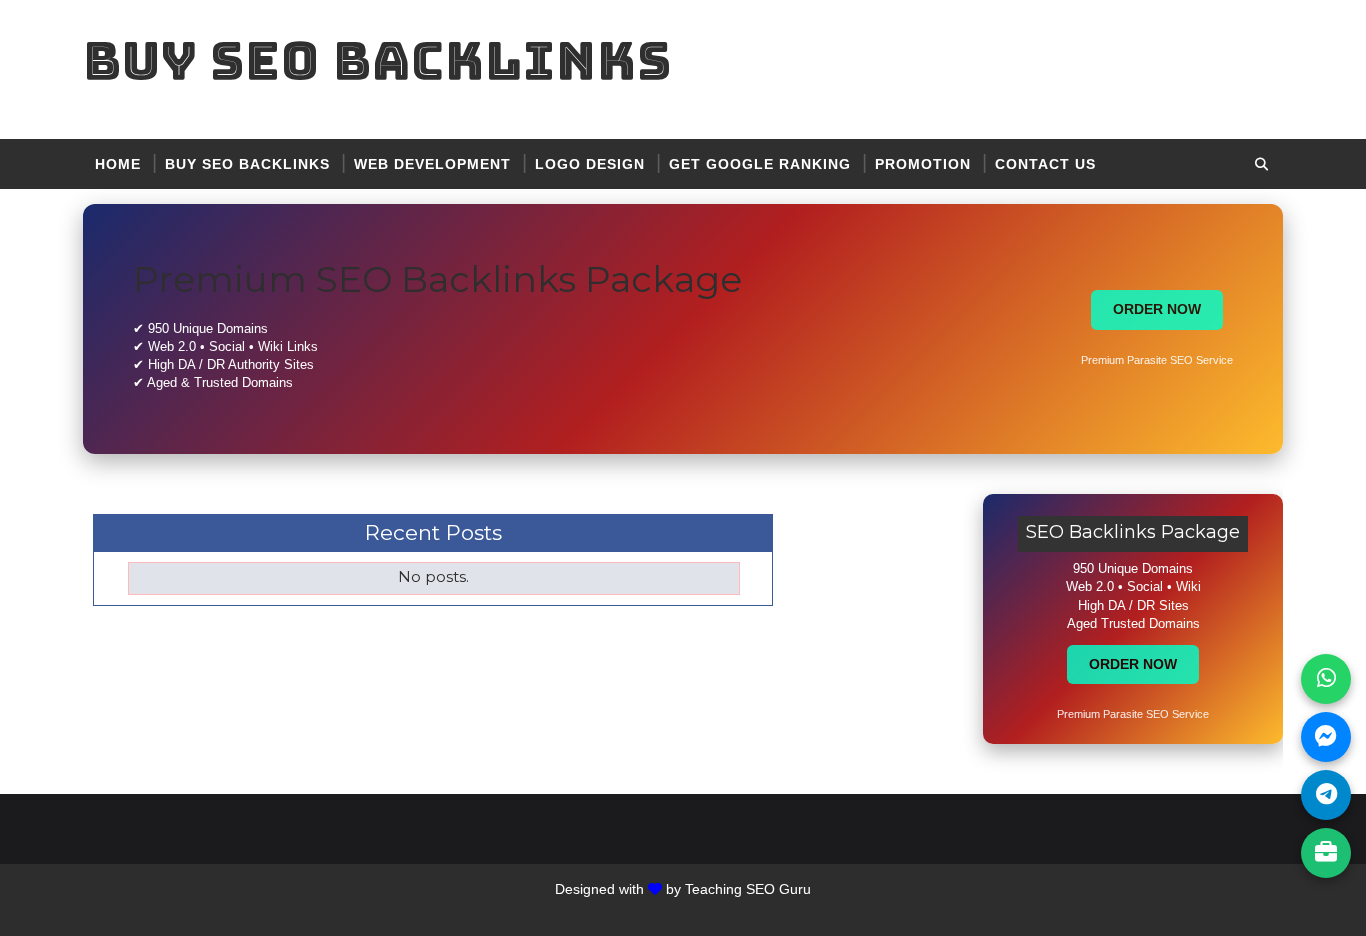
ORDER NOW (1157, 309)
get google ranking (760, 164)
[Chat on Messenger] (1326, 737)
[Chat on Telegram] (1326, 795)
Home (118, 164)
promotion (923, 164)
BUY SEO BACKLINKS (247, 164)
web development (432, 164)
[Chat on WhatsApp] (1326, 679)
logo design (590, 164)
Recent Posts (433, 532)
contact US (1045, 164)
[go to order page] (1326, 853)
